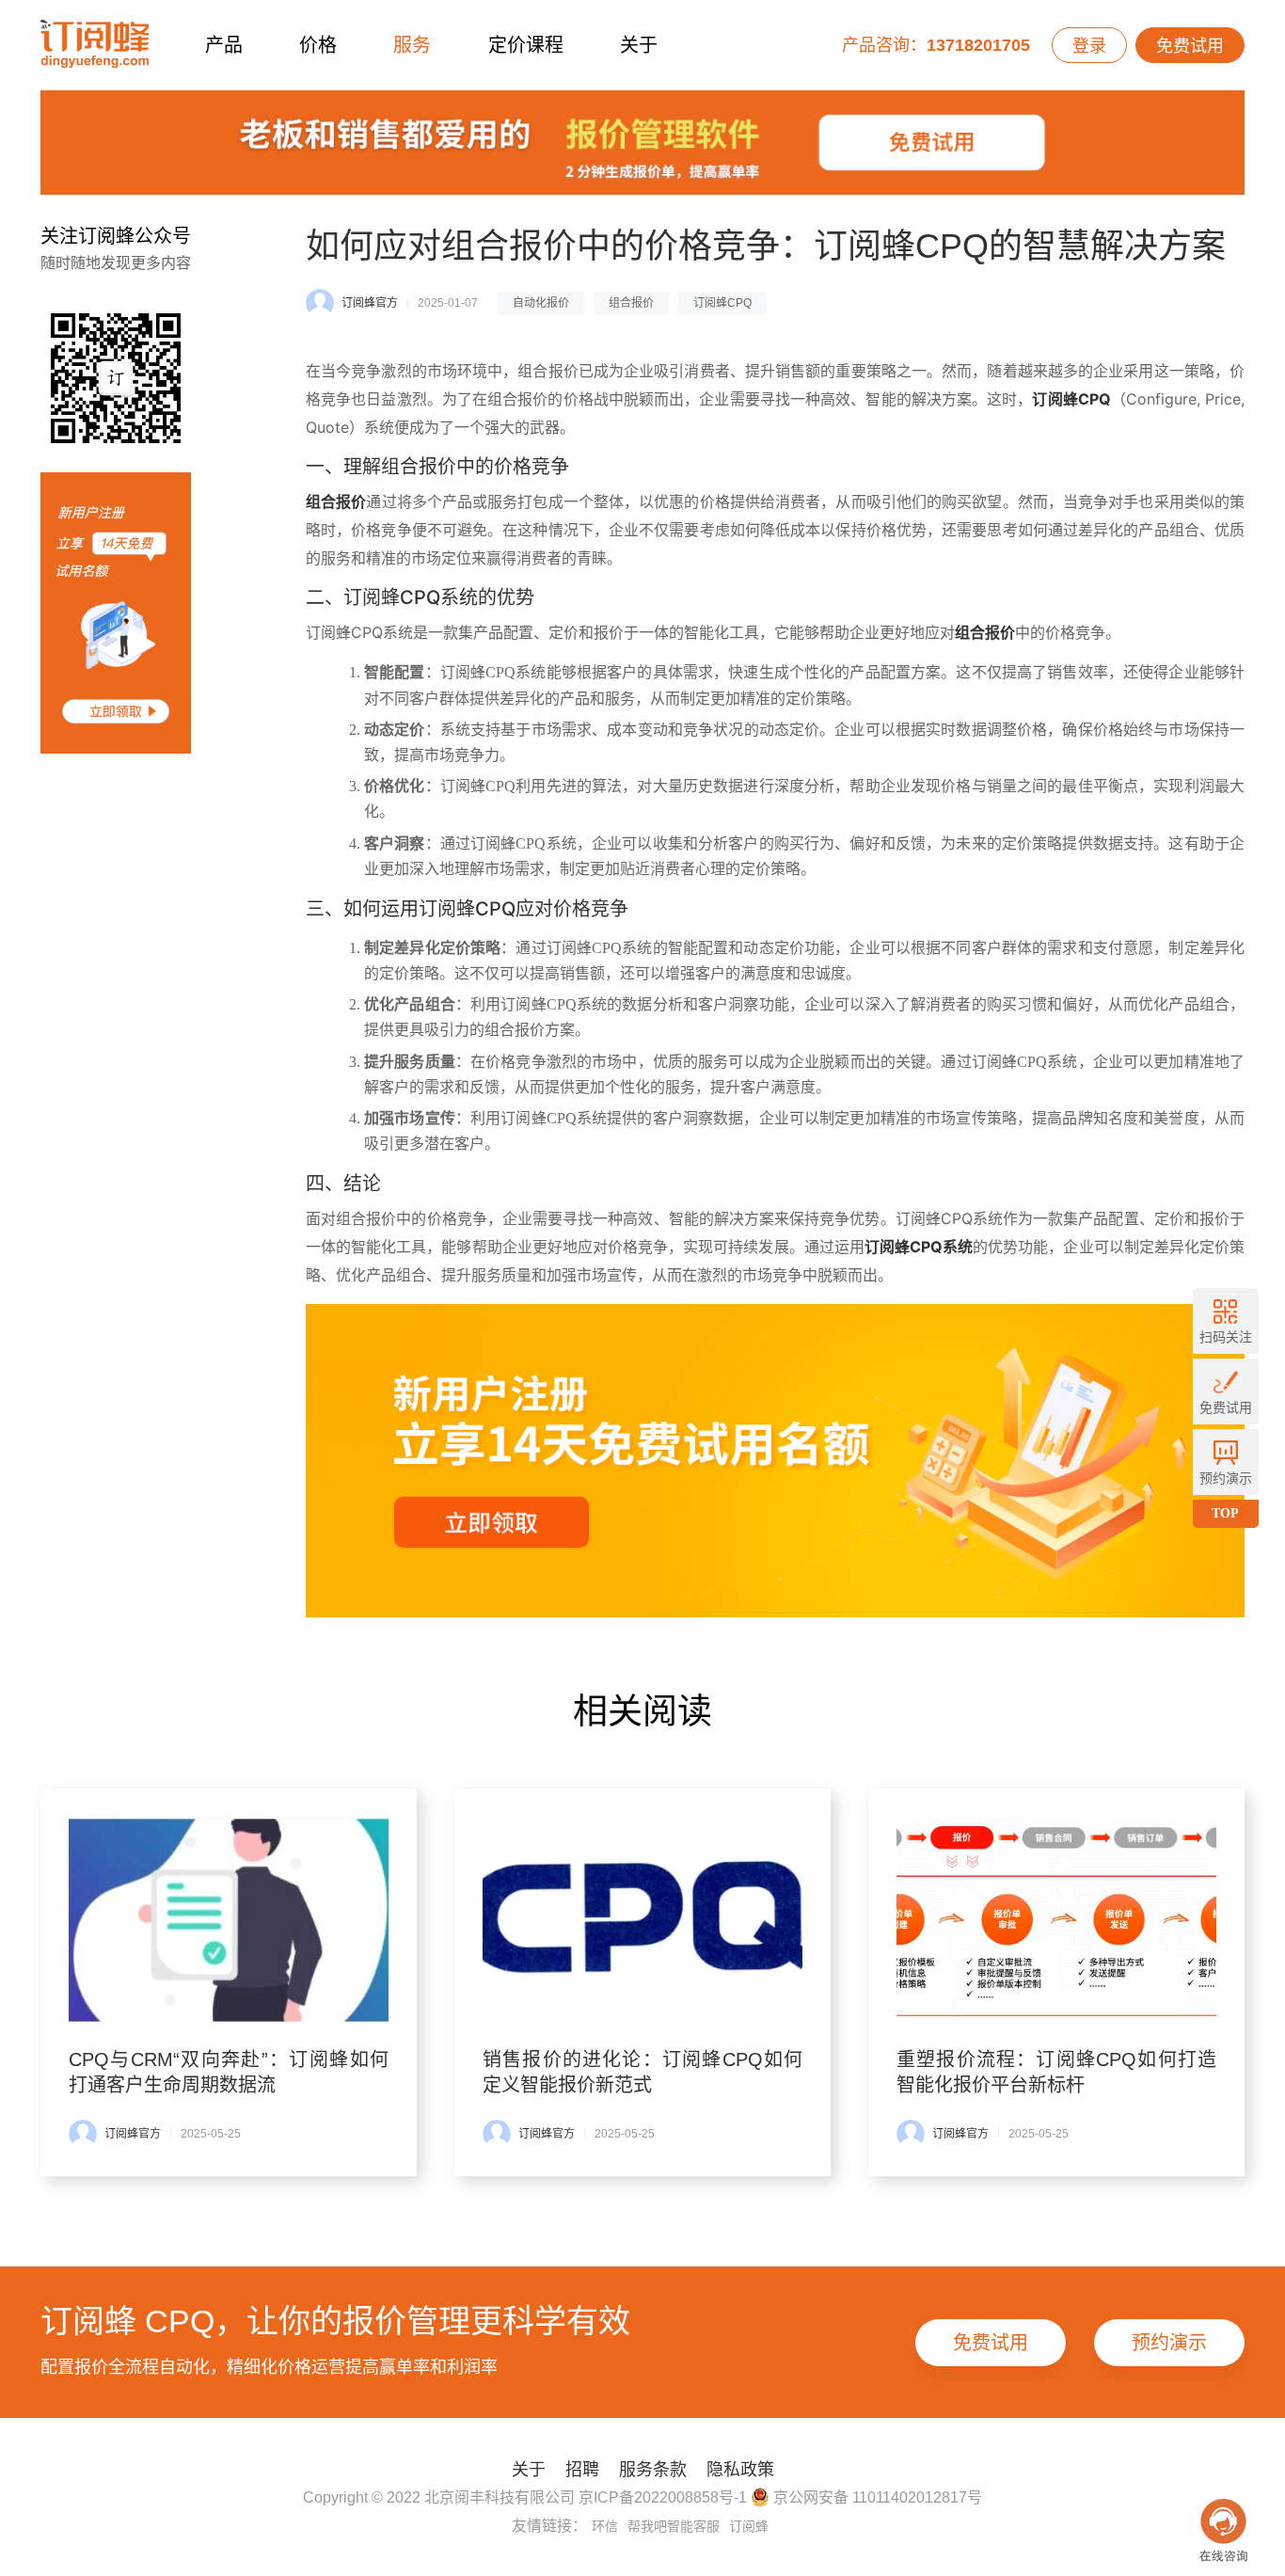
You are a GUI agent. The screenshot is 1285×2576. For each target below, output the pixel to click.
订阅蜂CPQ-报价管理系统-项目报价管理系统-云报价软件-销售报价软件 (95, 45)
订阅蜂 (749, 2526)
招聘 (582, 2470)
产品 (224, 45)
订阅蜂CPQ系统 (919, 1247)
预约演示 (1169, 2343)
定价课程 (526, 45)
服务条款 (653, 2470)
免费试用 (1190, 46)
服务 (412, 45)
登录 (1089, 46)
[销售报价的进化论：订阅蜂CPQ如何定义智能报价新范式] (642, 1920)
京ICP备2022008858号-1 (663, 2497)
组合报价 (631, 303)
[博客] (642, 147)
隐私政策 (740, 2470)
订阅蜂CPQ (722, 303)
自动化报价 (541, 303)
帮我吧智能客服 (674, 2526)
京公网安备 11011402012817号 (876, 2497)
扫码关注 (1226, 1337)
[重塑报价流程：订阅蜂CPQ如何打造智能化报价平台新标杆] (1056, 1920)
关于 (639, 45)
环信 (605, 2526)
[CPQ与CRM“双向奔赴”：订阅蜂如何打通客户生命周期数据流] (229, 1920)
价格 (318, 45)
